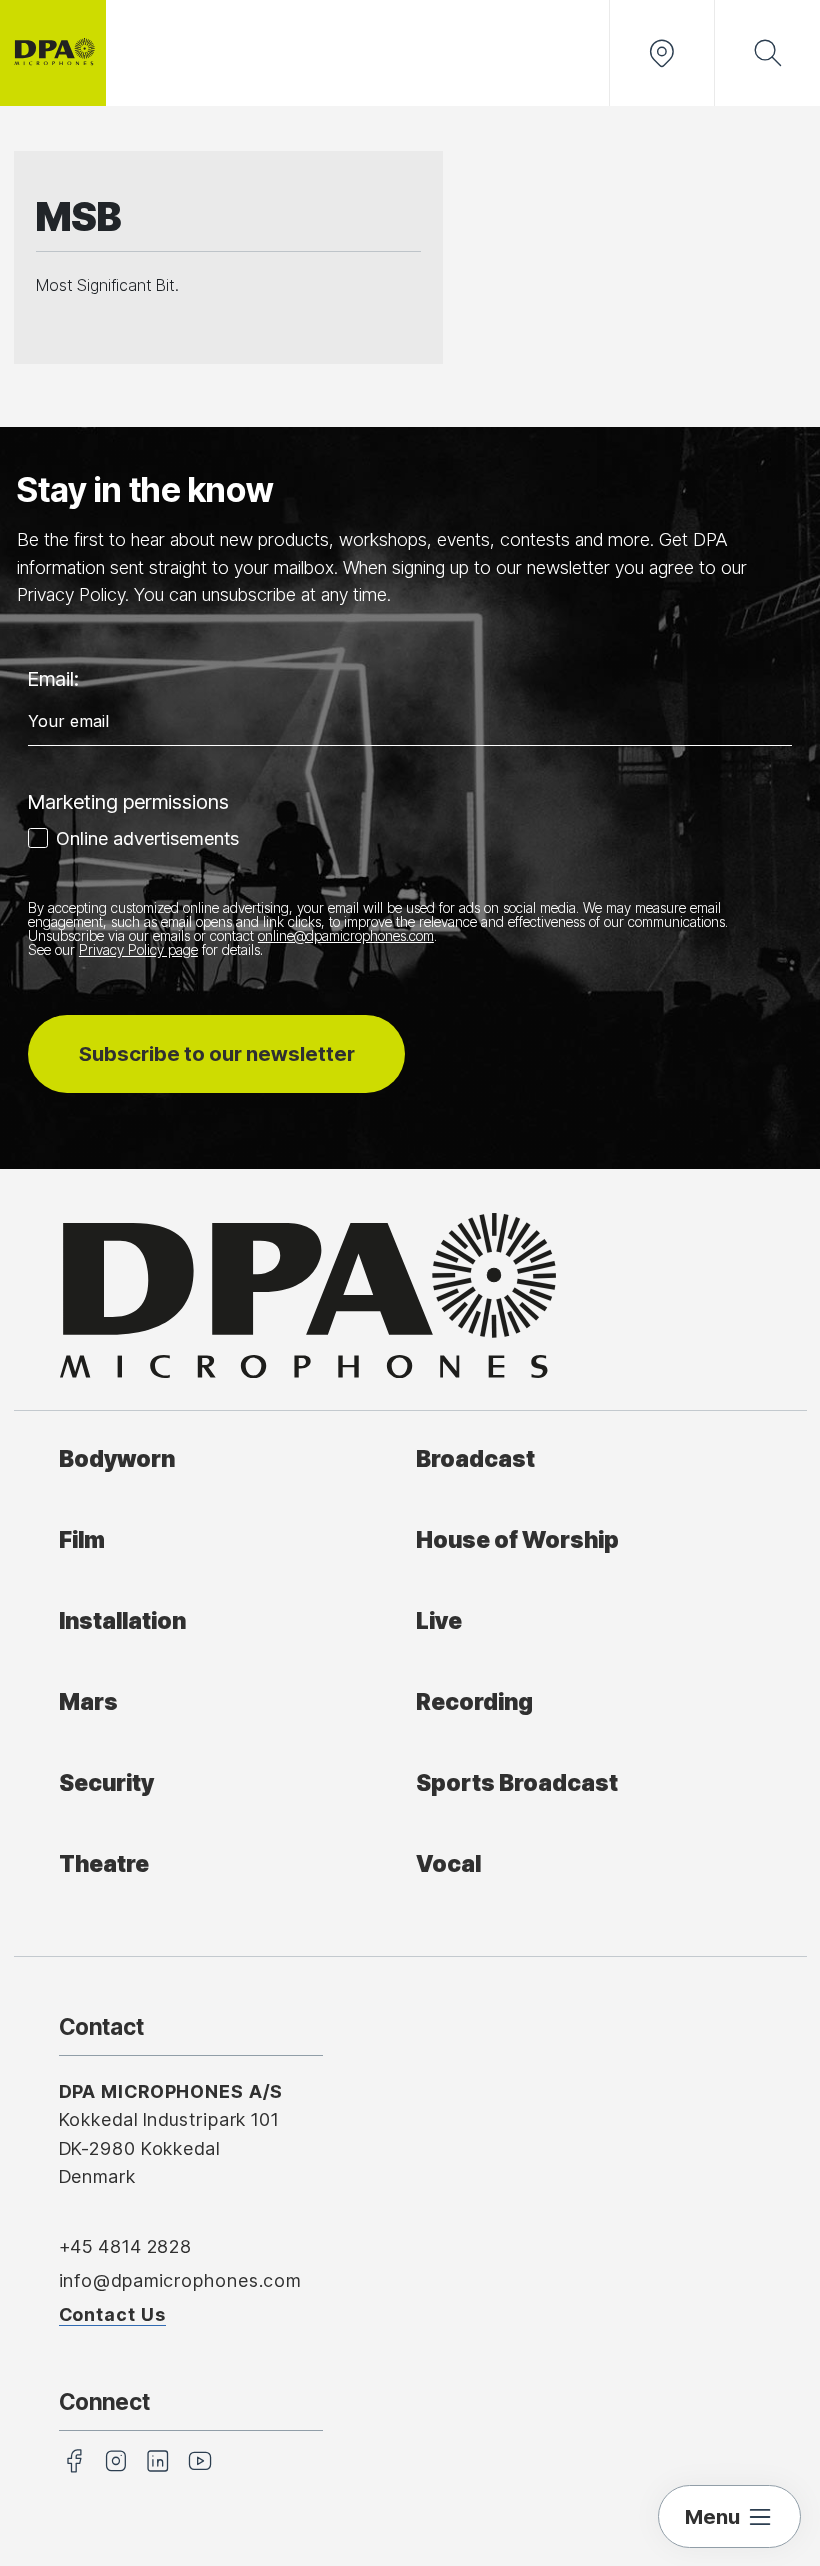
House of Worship (517, 1539)
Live (439, 1620)
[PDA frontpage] (53, 53)
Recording (474, 1701)
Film (82, 1539)
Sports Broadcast (517, 1782)
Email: (53, 679)
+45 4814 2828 (126, 2246)
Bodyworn (117, 1458)
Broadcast (475, 1458)
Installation (122, 1620)
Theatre (104, 1863)
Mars (88, 1701)
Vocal (448, 1863)
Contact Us (112, 2314)
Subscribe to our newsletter (217, 1053)
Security (106, 1782)
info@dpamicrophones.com (180, 2280)
